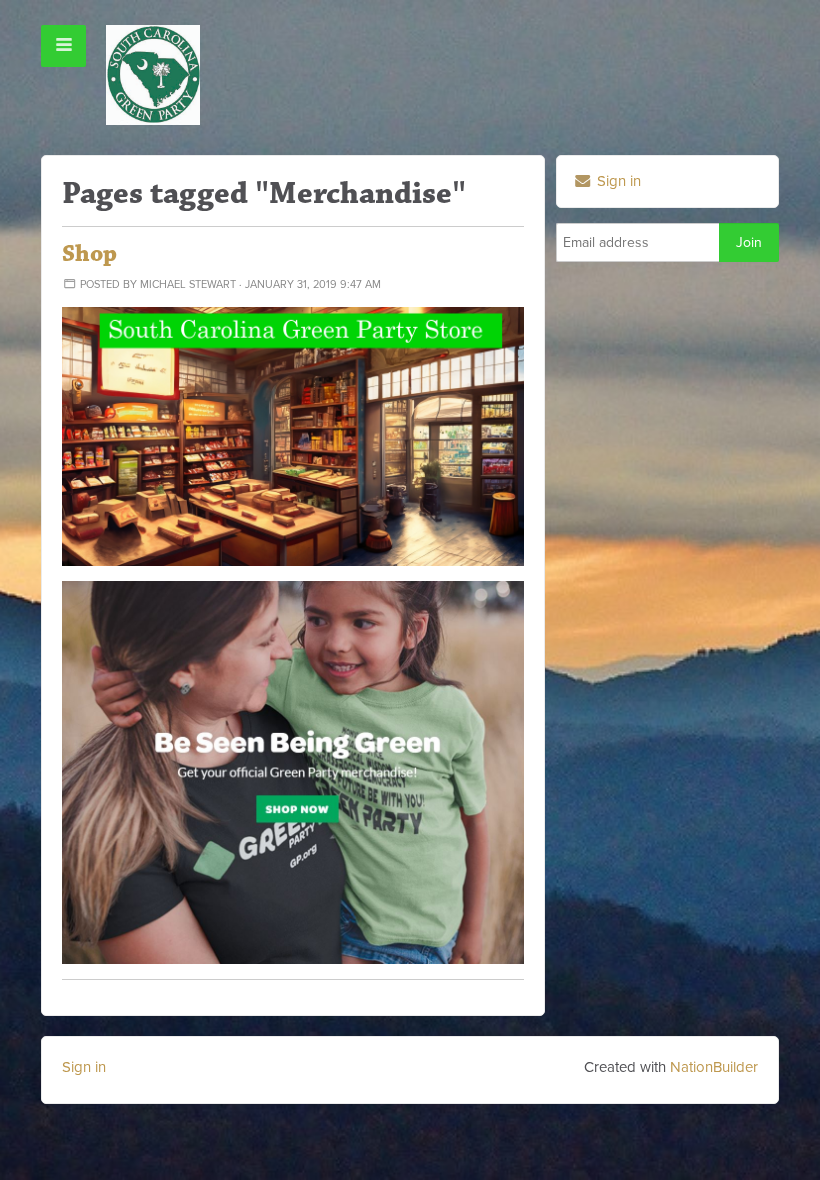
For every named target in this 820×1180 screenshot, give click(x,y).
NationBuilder (714, 1067)
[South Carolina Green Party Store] (293, 435)
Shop (89, 254)
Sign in (617, 181)
